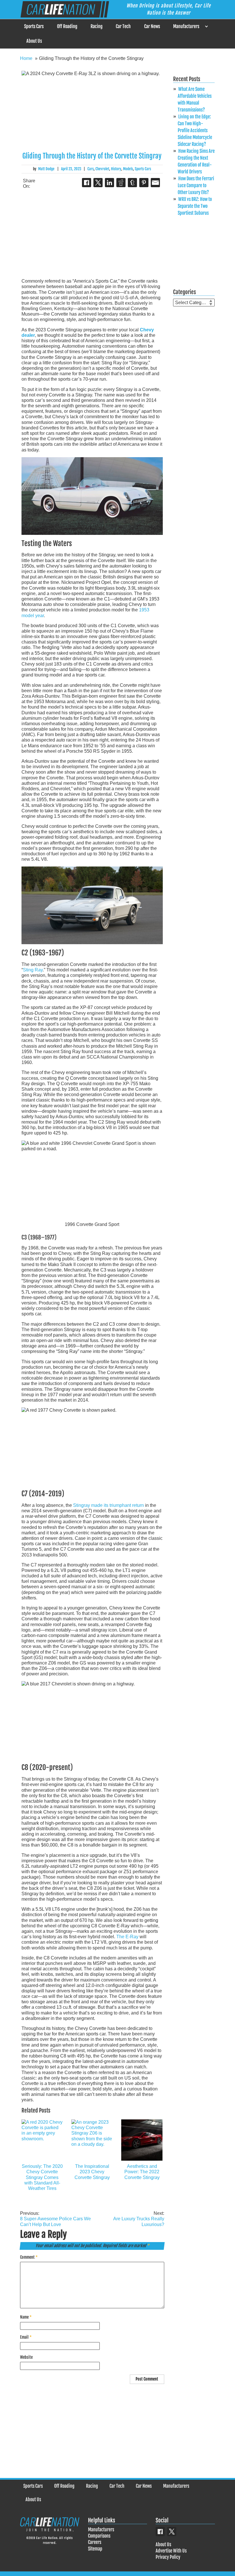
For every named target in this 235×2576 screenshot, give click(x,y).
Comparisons (99, 2536)
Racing (97, 26)
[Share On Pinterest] (144, 183)
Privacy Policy (168, 2557)
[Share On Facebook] (87, 183)
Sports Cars (34, 26)
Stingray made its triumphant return (108, 1505)
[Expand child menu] (206, 27)
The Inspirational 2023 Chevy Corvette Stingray (92, 2172)
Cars (91, 169)
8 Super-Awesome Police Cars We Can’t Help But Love (55, 2219)
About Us (34, 41)
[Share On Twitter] (98, 183)
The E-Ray (127, 1937)
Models (128, 169)
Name (26, 2317)
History (116, 169)
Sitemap (95, 2549)
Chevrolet (102, 169)
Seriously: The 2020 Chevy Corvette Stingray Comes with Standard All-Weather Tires (42, 2177)
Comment (29, 2257)
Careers (95, 2542)
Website (26, 2357)
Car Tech (123, 26)
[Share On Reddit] (121, 183)
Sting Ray (33, 970)
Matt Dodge (46, 169)
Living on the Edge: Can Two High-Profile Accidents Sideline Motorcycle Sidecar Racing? (195, 130)
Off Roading (67, 26)
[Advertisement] (92, 234)
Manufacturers (186, 26)
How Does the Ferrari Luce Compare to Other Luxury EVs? (196, 185)
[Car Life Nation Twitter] (172, 2532)
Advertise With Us (171, 2551)
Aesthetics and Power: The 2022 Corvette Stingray (142, 2172)
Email (26, 2337)
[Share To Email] (155, 183)
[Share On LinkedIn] (109, 183)
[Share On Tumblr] (132, 183)
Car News (152, 26)
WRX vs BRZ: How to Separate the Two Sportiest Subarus (195, 206)
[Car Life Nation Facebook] (160, 2532)
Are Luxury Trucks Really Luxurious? (139, 2219)
